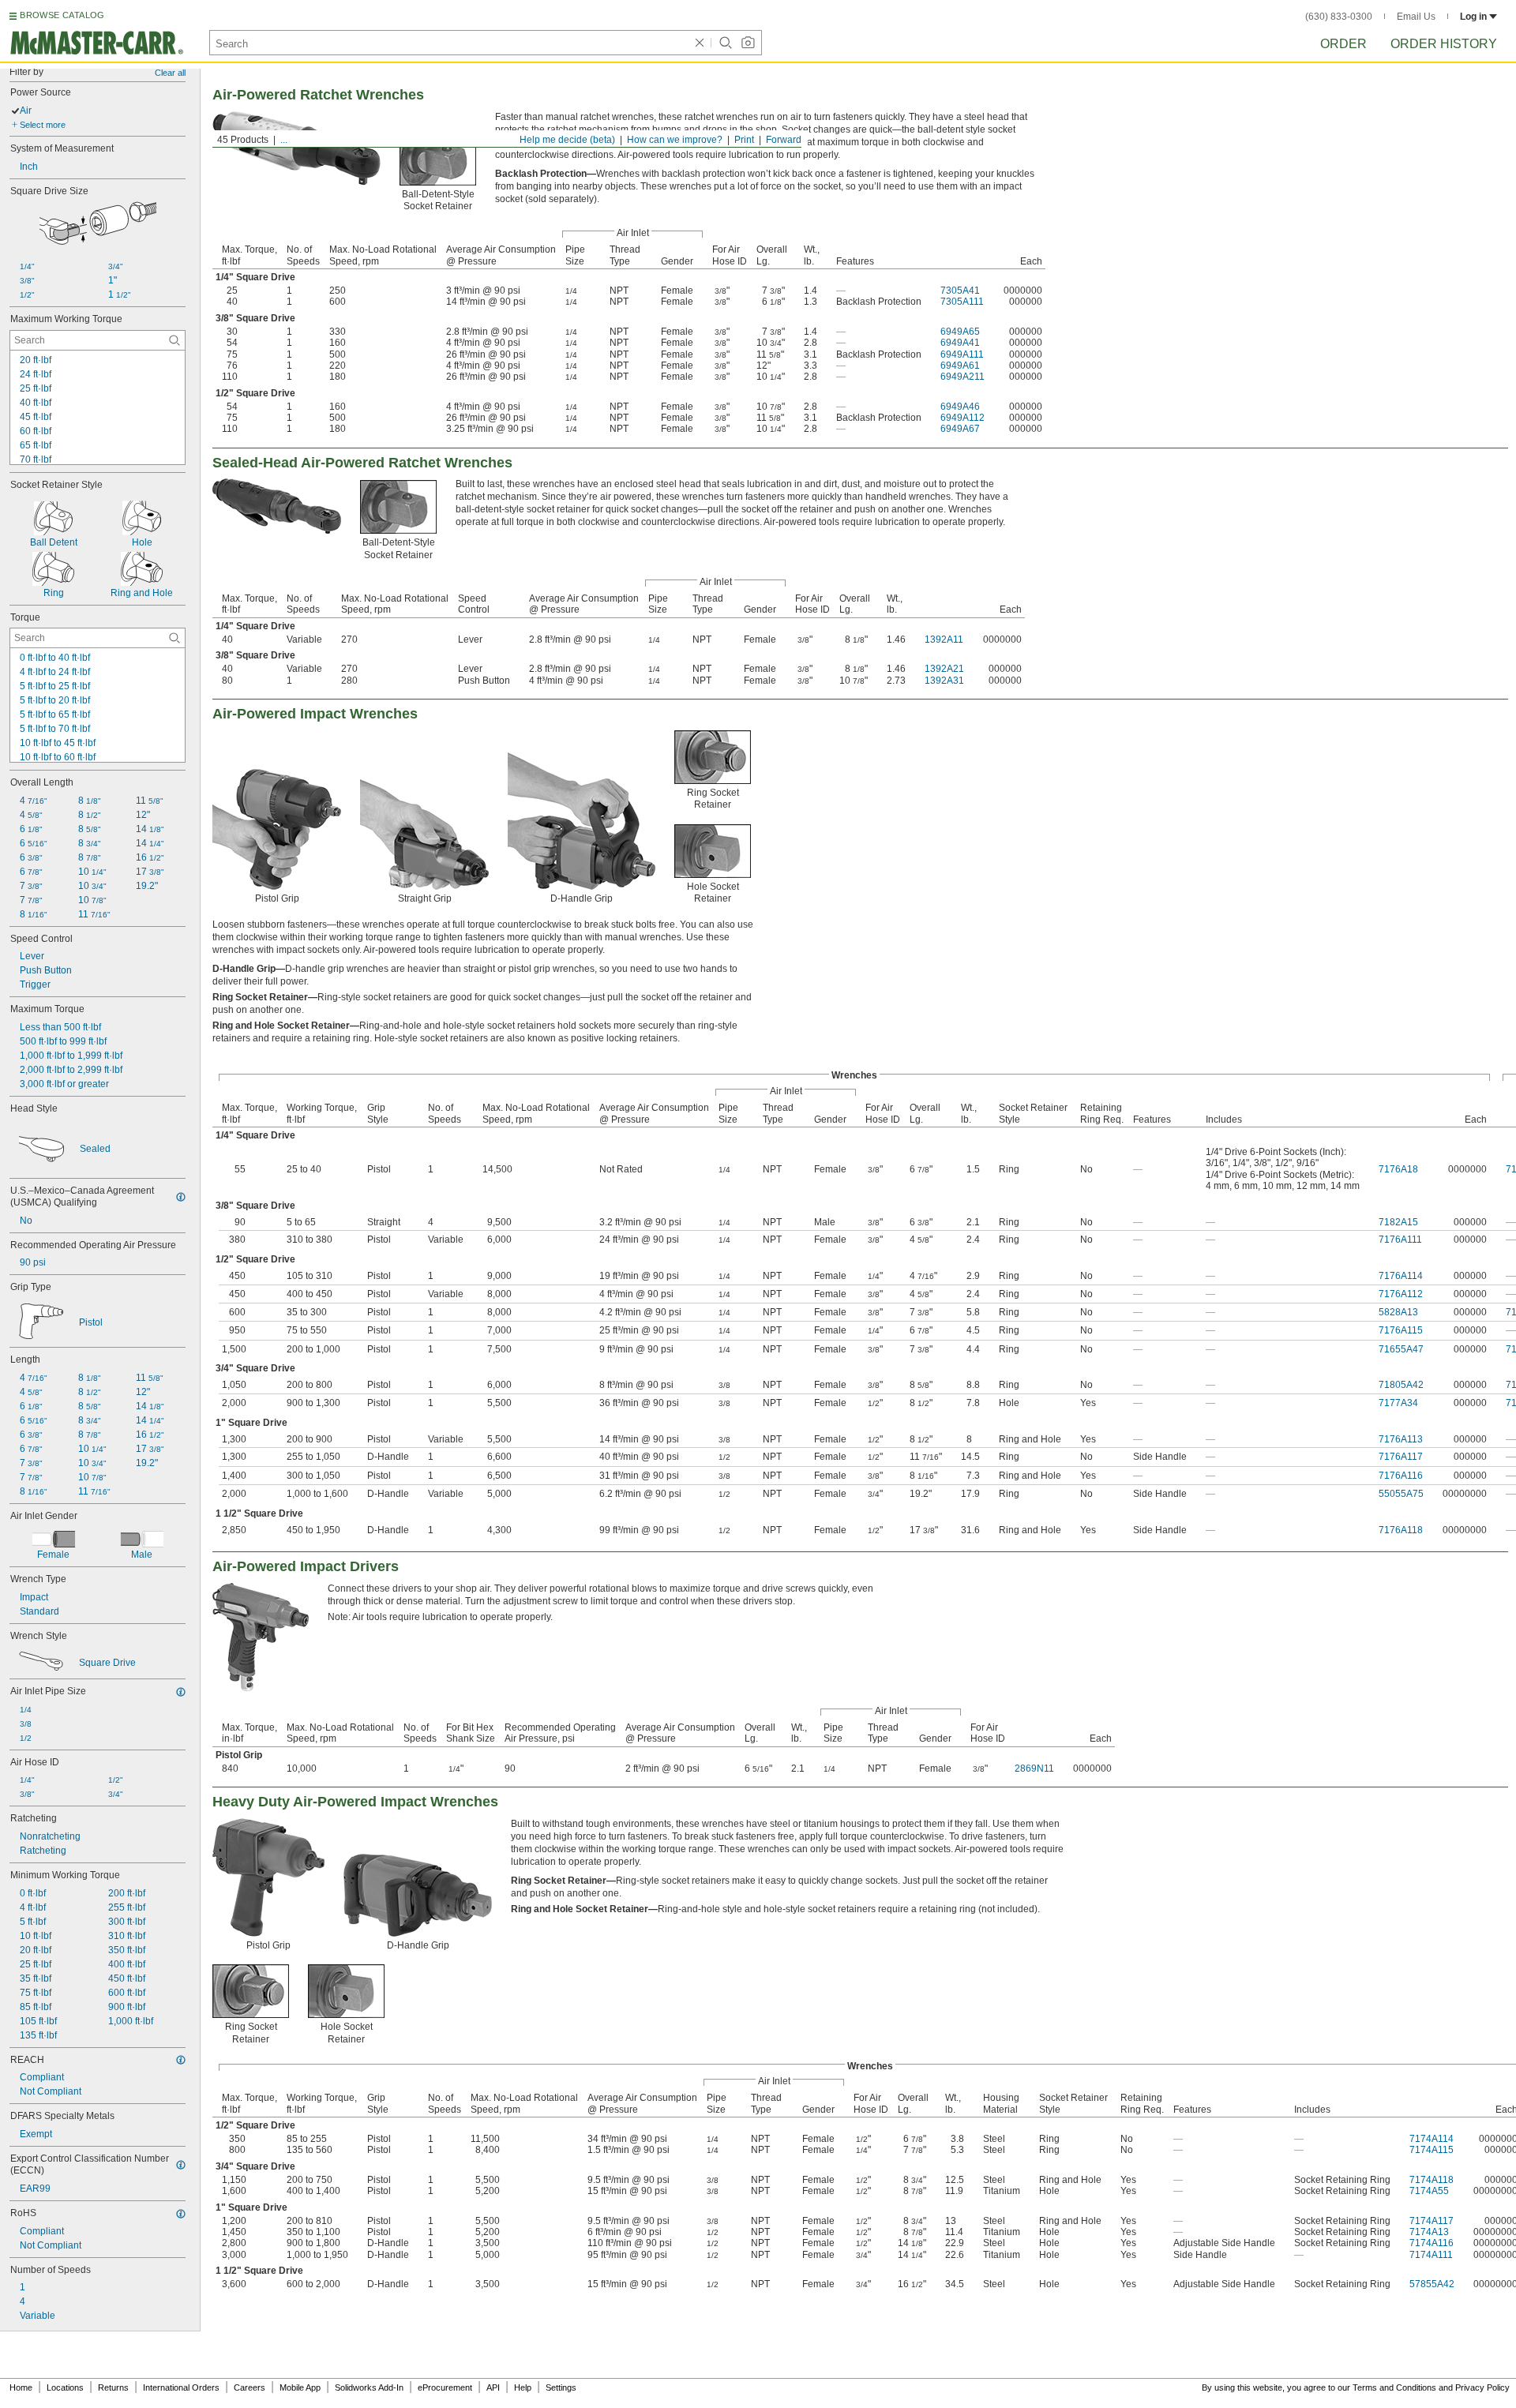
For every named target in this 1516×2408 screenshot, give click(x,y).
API (493, 2387)
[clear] (700, 43)
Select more (43, 125)
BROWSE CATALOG (62, 15)
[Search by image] (748, 43)
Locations (65, 2387)
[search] (174, 340)
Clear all (170, 73)
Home (21, 2387)
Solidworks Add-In (369, 2387)
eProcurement (445, 2387)
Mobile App (300, 2387)
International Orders (181, 2387)
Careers (250, 2387)
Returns (113, 2387)
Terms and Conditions (1394, 2387)
